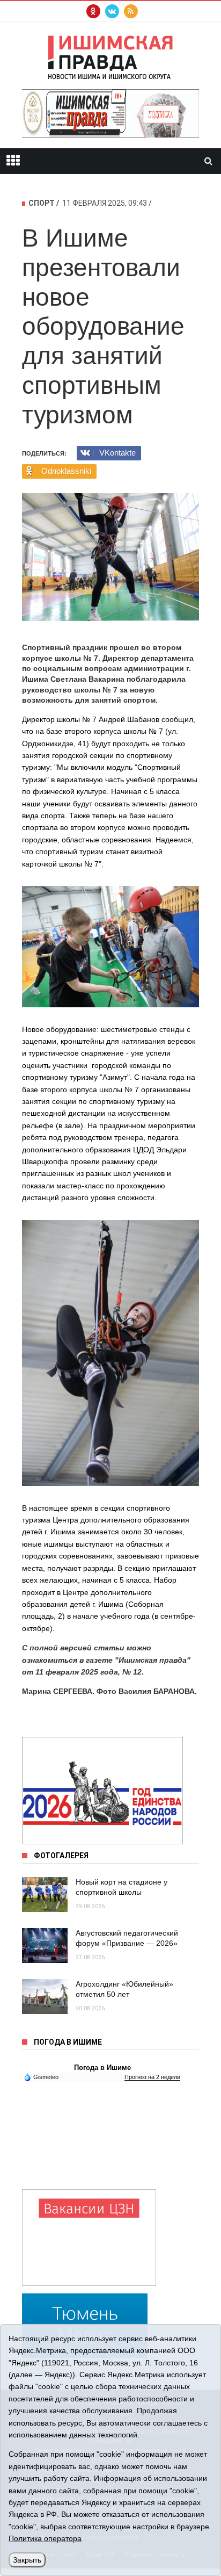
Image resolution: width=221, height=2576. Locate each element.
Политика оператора (45, 2538)
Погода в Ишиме (102, 2068)
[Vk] (112, 11)
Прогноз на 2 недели (152, 2077)
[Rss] (131, 11)
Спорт (42, 203)
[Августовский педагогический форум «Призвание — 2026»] (45, 1946)
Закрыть (27, 2560)
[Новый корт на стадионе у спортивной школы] (45, 1895)
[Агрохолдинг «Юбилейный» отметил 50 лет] (45, 1997)
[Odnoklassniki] (93, 11)
